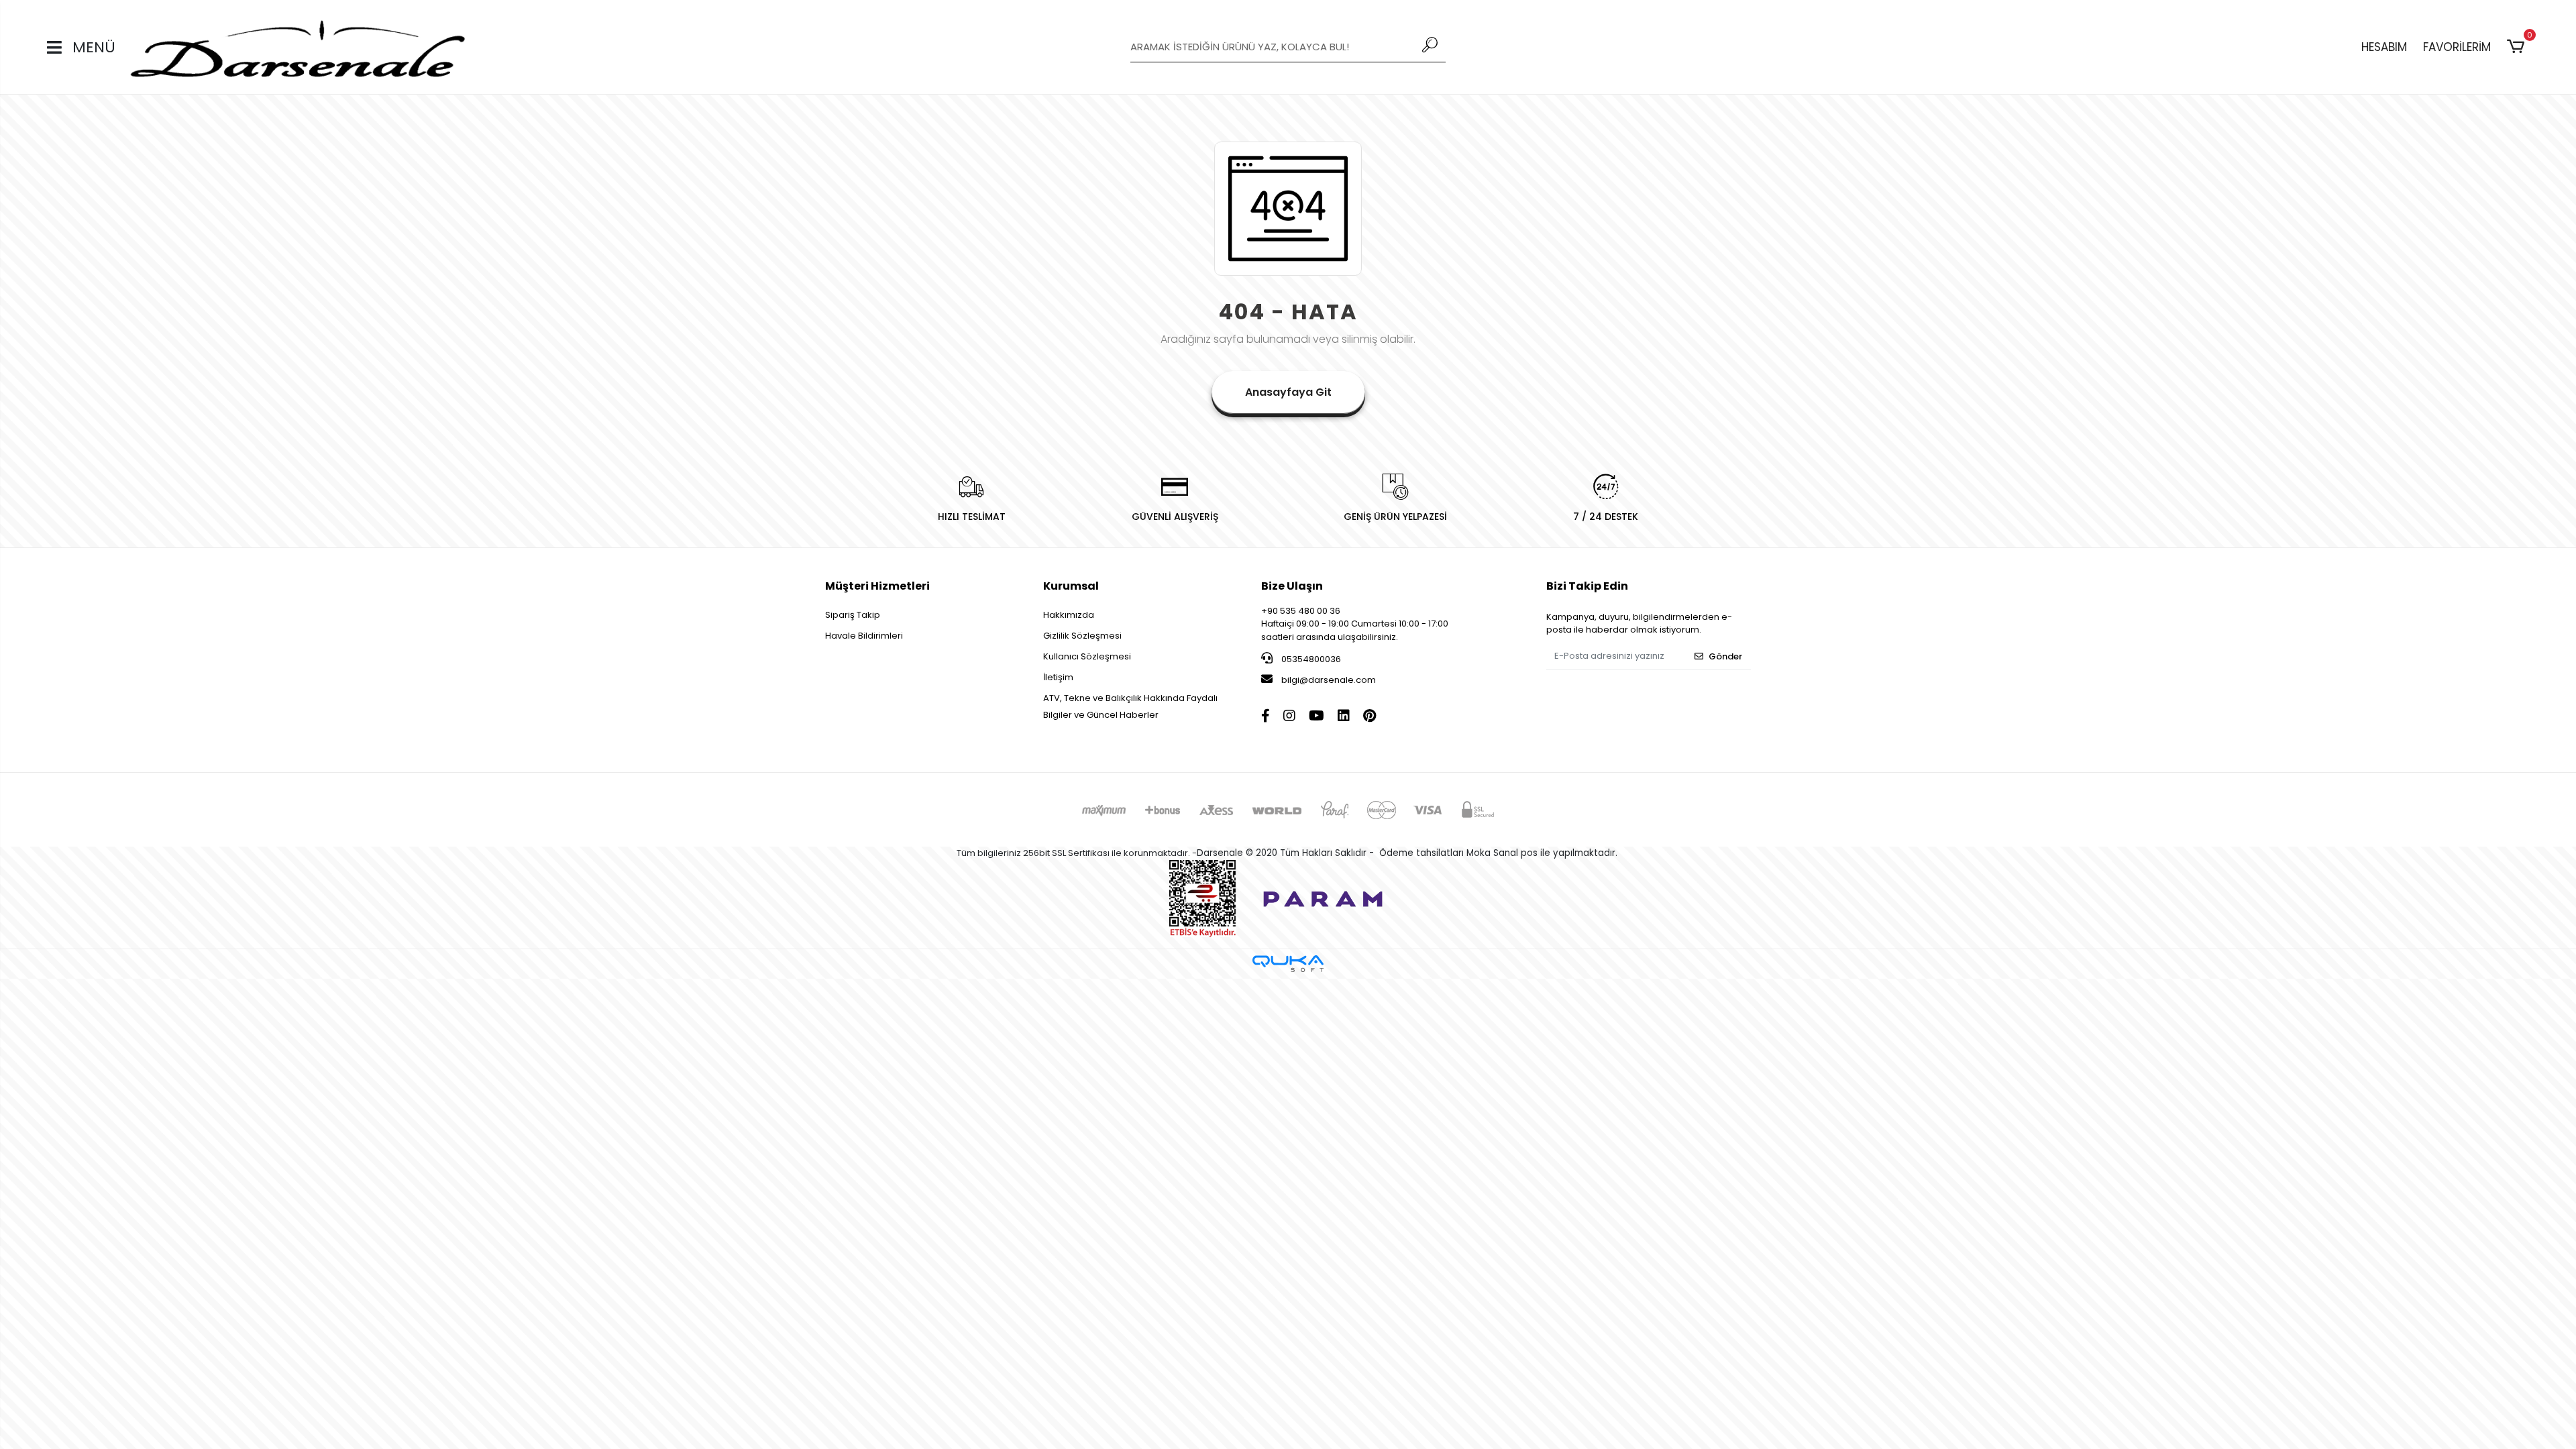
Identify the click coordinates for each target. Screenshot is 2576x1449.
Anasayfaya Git (1288, 392)
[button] (2518, 47)
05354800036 (1310, 659)
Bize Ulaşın (1292, 586)
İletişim (1058, 677)
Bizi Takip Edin (1587, 586)
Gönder (1725, 656)
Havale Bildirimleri (864, 636)
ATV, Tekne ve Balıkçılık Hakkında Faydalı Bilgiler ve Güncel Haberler (1130, 706)
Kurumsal (1071, 586)
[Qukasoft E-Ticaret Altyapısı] (1288, 964)
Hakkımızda (1069, 615)
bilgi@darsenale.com (1329, 680)
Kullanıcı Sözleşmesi (1087, 656)
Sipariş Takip (853, 615)
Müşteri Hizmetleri (877, 586)
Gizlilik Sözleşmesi (1082, 636)
